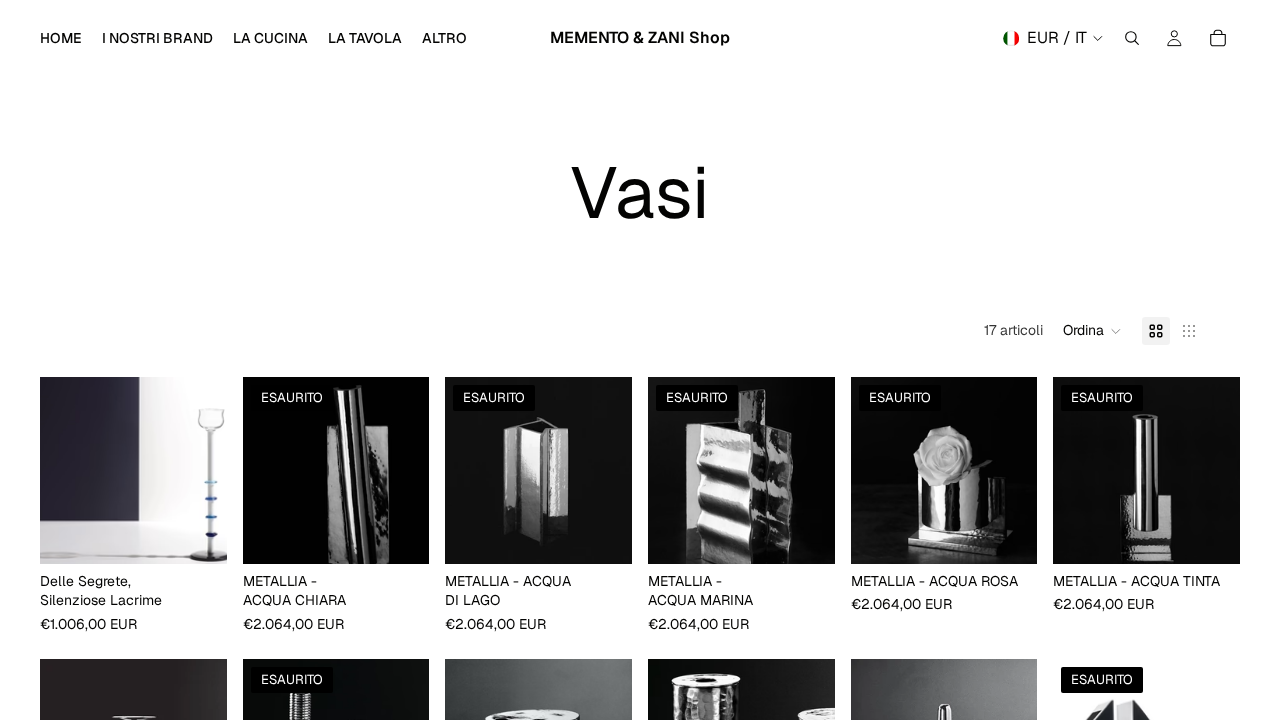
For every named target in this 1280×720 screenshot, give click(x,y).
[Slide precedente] (62, 470)
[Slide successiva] (205, 470)
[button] (1092, 331)
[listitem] (444, 38)
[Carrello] (1218, 38)
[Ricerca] (1132, 38)
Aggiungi (213, 532)
